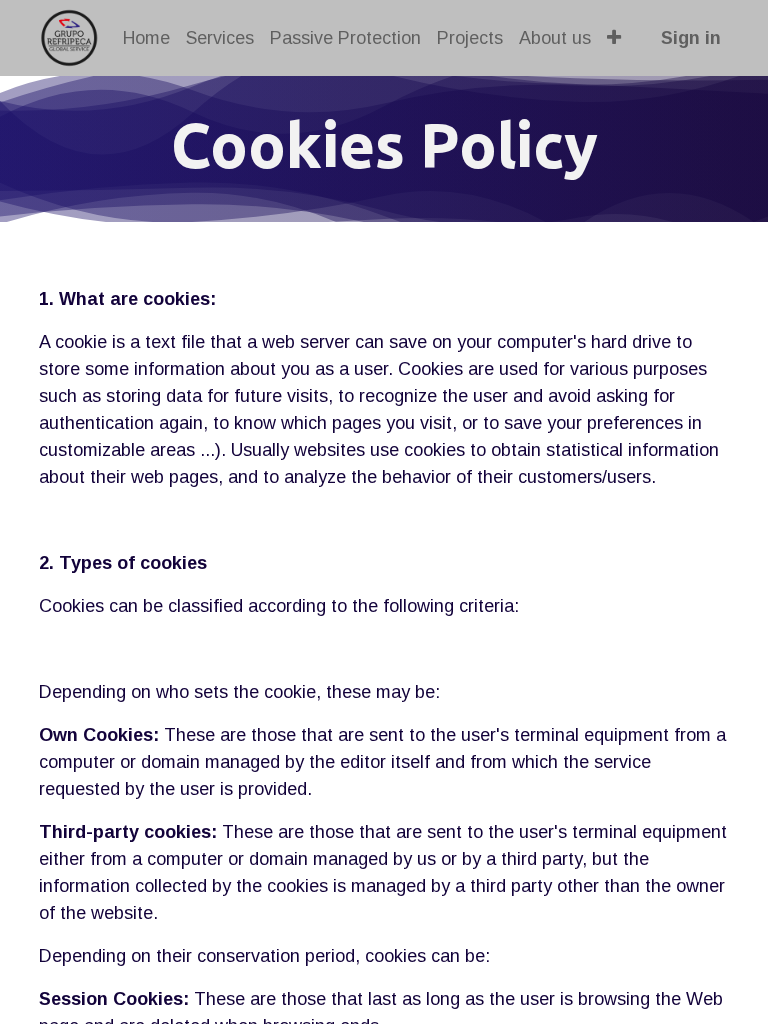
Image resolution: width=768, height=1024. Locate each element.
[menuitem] (146, 38)
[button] (614, 38)
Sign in (691, 38)
